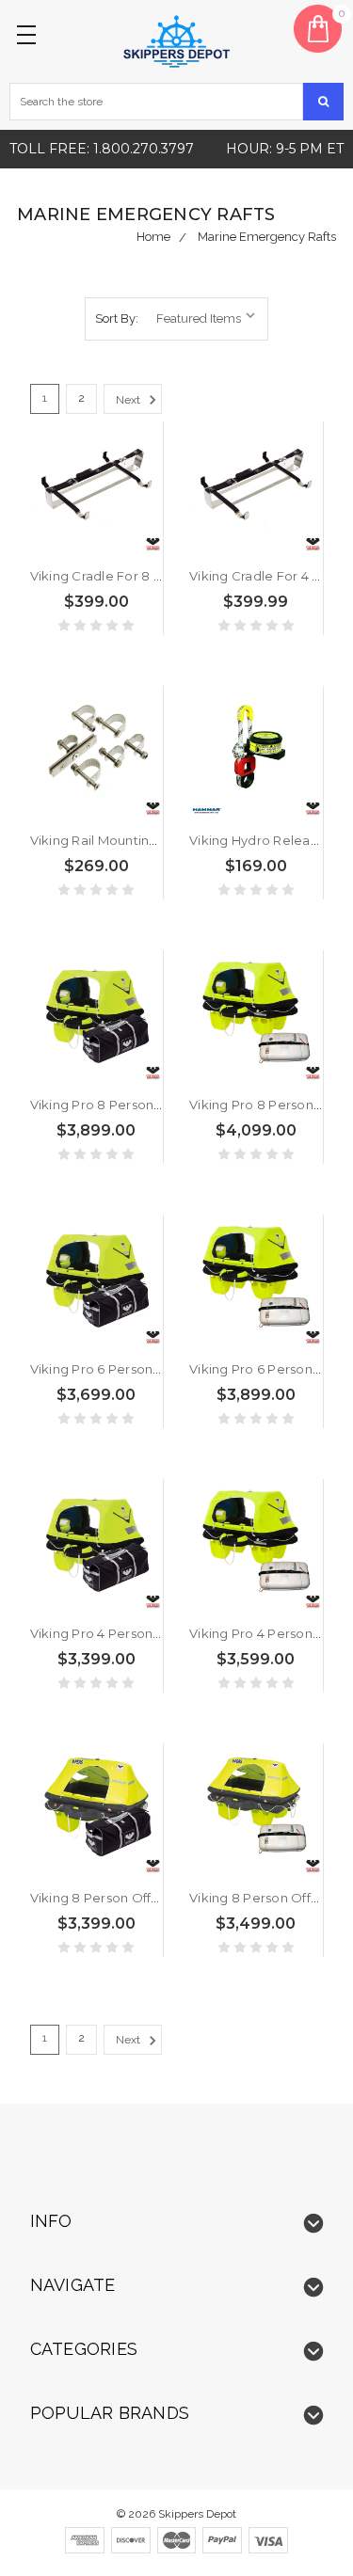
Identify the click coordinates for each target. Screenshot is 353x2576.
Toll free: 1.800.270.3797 (102, 149)
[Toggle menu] (29, 29)
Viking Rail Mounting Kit (104, 840)
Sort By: (117, 318)
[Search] (323, 102)
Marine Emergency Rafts (267, 237)
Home (153, 237)
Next (129, 400)
